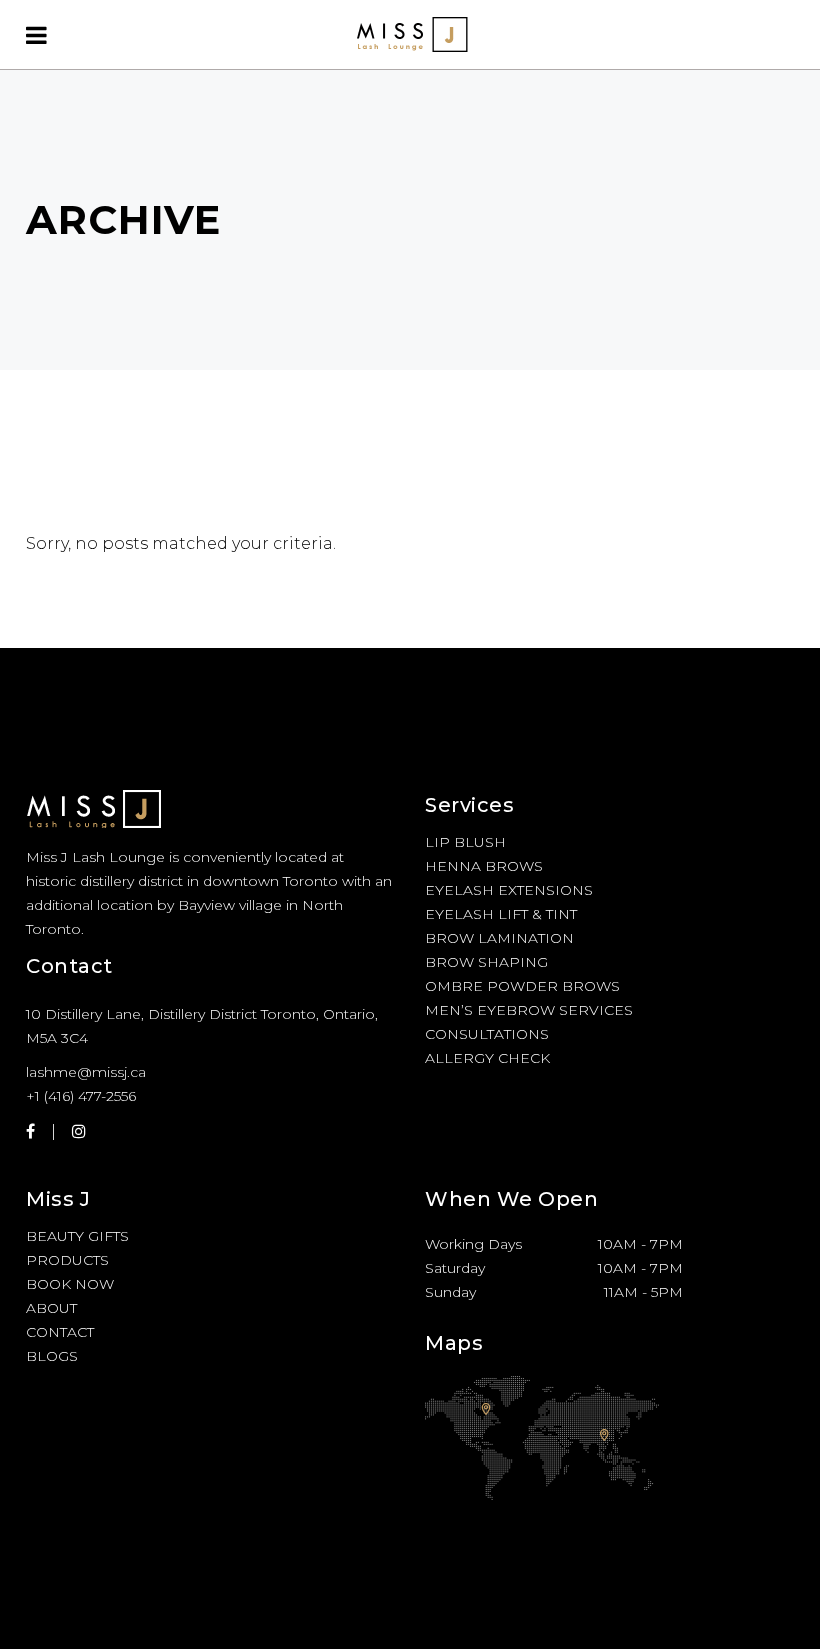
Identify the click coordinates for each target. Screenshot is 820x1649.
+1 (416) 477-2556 (81, 1096)
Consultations (487, 1034)
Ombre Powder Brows (522, 986)
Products (67, 1260)
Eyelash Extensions (509, 890)
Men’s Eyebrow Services (529, 1010)
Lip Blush (465, 842)
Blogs (52, 1356)
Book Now (70, 1284)
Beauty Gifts (77, 1236)
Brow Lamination (499, 938)
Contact (60, 1332)
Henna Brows (484, 866)
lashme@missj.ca (86, 1072)
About (51, 1308)
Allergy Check (487, 1058)
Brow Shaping (486, 962)
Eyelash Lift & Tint (501, 914)
